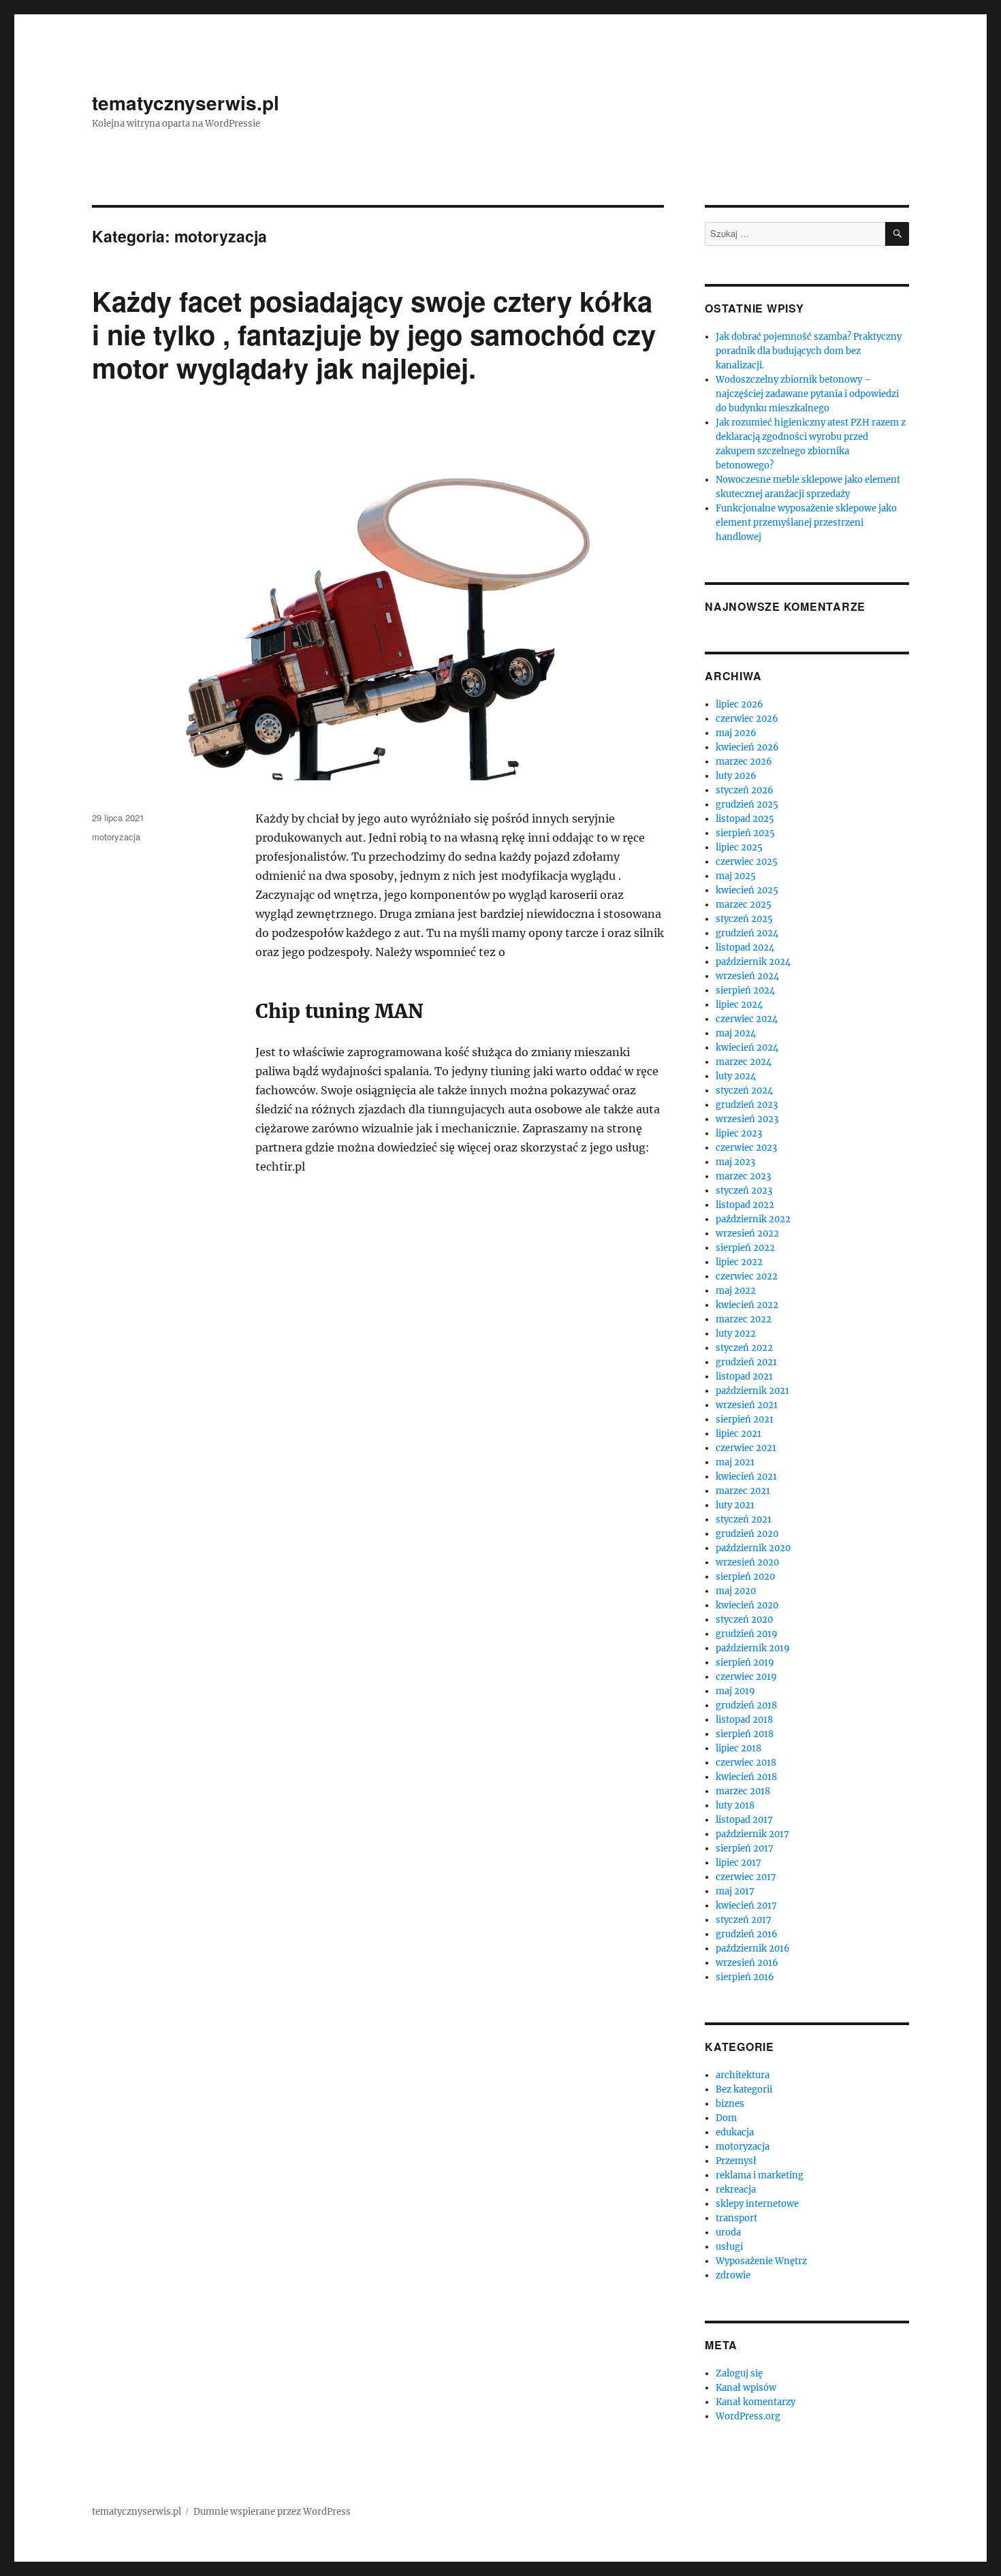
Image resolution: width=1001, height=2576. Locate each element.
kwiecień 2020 (747, 1605)
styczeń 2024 (744, 1091)
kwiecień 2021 (746, 1477)
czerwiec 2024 (747, 1019)
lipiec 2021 (738, 1434)
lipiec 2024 (739, 1005)
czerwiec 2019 (746, 1677)
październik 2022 (753, 1219)
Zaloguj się (739, 2373)
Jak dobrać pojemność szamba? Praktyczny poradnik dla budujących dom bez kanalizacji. (809, 351)
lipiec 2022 (739, 1262)
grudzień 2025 (747, 805)
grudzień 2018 (746, 1705)
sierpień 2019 (745, 1663)
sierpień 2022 (745, 1248)
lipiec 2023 (739, 1133)
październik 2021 (752, 1391)
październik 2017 (752, 1834)
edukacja (735, 2132)
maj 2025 (736, 876)
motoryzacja (116, 837)
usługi (729, 2247)
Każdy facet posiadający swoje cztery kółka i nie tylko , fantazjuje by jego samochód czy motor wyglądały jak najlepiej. (374, 334)
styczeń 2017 (744, 1920)
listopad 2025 (745, 819)
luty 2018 (735, 1806)
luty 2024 (736, 1076)
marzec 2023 (743, 1176)
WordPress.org (748, 2416)
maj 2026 (736, 733)
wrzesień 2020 (747, 1562)
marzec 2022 (744, 1319)
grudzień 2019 (747, 1634)
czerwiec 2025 (747, 862)
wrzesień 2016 (747, 1963)
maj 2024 (736, 1033)
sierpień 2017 (745, 1848)
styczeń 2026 (745, 790)
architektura (743, 2075)
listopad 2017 (744, 1820)
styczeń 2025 (744, 919)
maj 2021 (735, 1462)
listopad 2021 (744, 1377)
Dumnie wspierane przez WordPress (272, 2512)
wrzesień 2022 (747, 1234)
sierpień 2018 (745, 1734)
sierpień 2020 (745, 1577)
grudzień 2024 (747, 933)
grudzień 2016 (747, 1934)
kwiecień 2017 (746, 1906)
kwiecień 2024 (747, 1048)
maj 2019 (735, 1691)
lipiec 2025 (739, 847)
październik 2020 (753, 1548)
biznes (730, 2104)
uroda (728, 2232)
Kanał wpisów (746, 2388)
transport (736, 2218)
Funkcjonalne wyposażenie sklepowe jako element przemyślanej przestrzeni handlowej (806, 523)
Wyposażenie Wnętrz (761, 2261)
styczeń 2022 (744, 1348)
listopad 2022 (745, 1205)
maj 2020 (736, 1591)
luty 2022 (736, 1334)
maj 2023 (735, 1162)
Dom (726, 2118)
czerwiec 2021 (746, 1448)
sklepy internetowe (757, 2204)
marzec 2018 (743, 1791)
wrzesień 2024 (747, 976)
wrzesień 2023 (747, 1119)
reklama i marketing (760, 2175)
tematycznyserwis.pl (186, 102)
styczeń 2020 (744, 1620)
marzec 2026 (744, 762)
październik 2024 (753, 962)
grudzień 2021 (746, 1362)
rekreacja (736, 2190)
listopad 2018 (744, 1720)
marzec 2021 (743, 1491)
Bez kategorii (744, 2089)
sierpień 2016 (745, 1977)
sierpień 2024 (745, 990)
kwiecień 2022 (747, 1305)
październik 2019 (753, 1648)
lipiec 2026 (740, 704)
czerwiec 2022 (747, 1276)
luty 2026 (736, 776)
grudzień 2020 (747, 1534)
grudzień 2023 (747, 1105)
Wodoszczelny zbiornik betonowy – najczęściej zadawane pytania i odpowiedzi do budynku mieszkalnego (807, 394)
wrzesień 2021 (747, 1405)
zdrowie (733, 2275)
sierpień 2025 (745, 833)
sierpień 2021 (745, 1419)
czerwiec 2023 (746, 1148)
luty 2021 (735, 1505)
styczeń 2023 (744, 1191)
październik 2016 (753, 1949)
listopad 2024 (745, 948)
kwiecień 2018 (746, 1777)
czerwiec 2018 (746, 1763)
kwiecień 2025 (747, 890)
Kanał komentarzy (756, 2402)
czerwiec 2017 (746, 1877)
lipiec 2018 (738, 1748)
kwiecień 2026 (747, 747)
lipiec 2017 (738, 1863)
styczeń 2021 (744, 1520)
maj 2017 (735, 1891)
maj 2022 (736, 1291)
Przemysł (736, 2161)
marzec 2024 (744, 1062)
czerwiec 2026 (747, 719)
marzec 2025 (744, 905)
